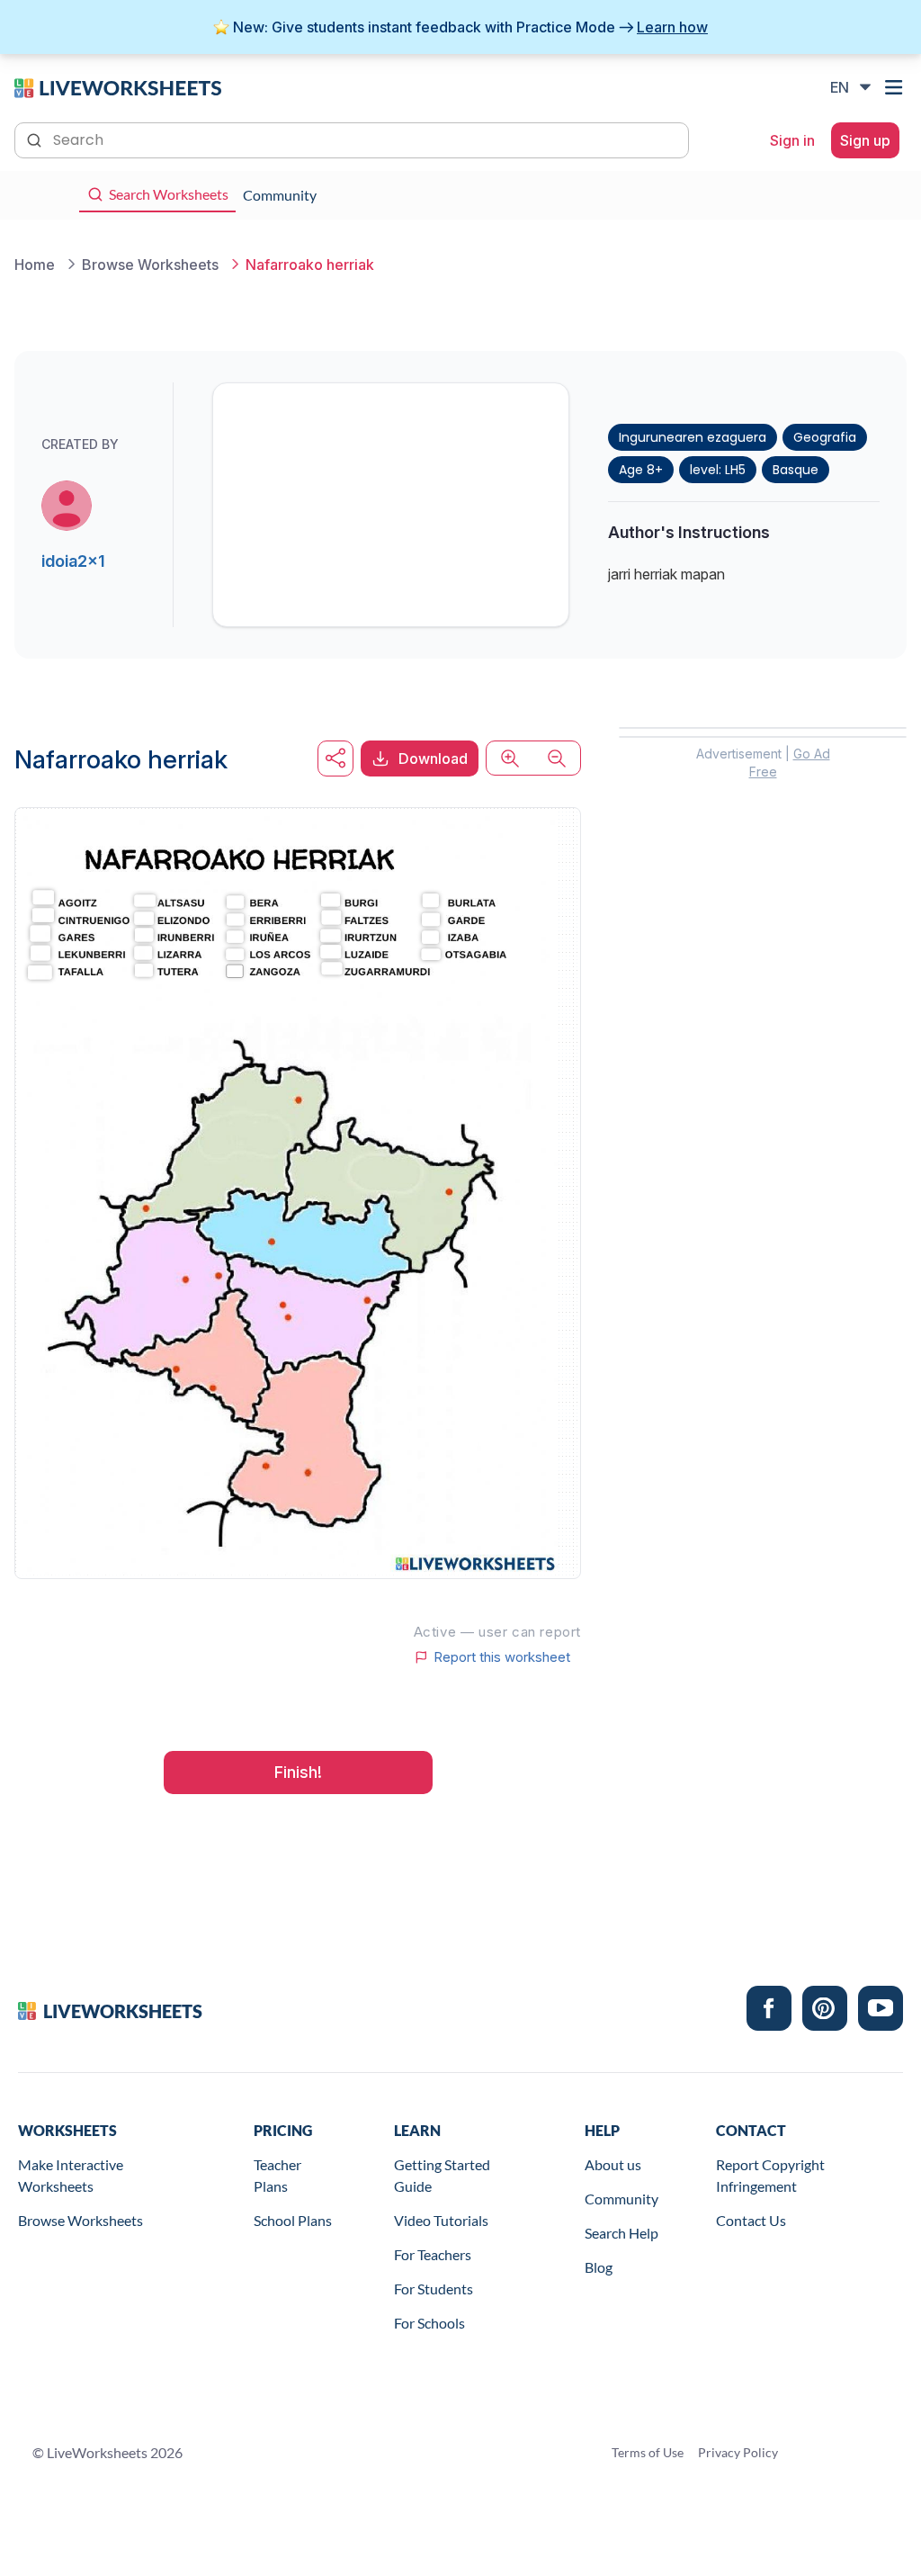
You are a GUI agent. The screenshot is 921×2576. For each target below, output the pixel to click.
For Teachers (433, 2254)
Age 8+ (641, 470)
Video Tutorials (441, 2220)
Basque (796, 470)
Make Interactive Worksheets (71, 2175)
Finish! (298, 1772)
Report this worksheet (502, 1657)
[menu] (896, 87)
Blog (599, 2267)
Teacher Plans (277, 2175)
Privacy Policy (738, 2452)
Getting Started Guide (442, 2175)
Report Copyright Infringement (770, 2175)
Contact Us (751, 2220)
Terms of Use (648, 2452)
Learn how (672, 27)
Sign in (792, 140)
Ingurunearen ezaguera (693, 437)
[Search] (36, 139)
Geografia (825, 437)
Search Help (621, 2233)
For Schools (429, 2323)
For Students (434, 2289)
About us (613, 2164)
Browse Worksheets (80, 2220)
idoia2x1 (73, 561)
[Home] (118, 86)
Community (621, 2199)
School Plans (293, 2220)
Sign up (865, 140)
